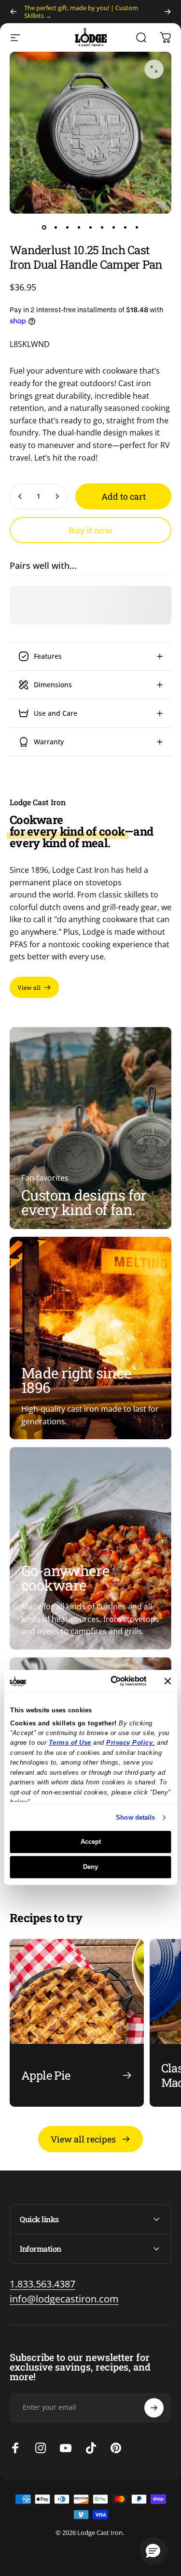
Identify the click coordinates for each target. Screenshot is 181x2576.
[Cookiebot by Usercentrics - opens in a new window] (109, 1681)
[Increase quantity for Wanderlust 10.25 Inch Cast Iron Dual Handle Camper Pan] (57, 496)
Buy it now (90, 530)
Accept (91, 1842)
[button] (153, 2550)
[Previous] (14, 12)
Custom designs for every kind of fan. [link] (84, 1202)
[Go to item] (44, 227)
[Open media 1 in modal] (154, 69)
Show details (135, 1817)
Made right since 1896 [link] (76, 1380)
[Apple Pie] (77, 2023)
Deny (90, 1867)
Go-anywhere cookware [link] (65, 1578)
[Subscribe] (154, 2408)
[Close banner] (167, 1681)
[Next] (167, 12)
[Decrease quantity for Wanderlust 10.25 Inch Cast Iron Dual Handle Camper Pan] (20, 496)
